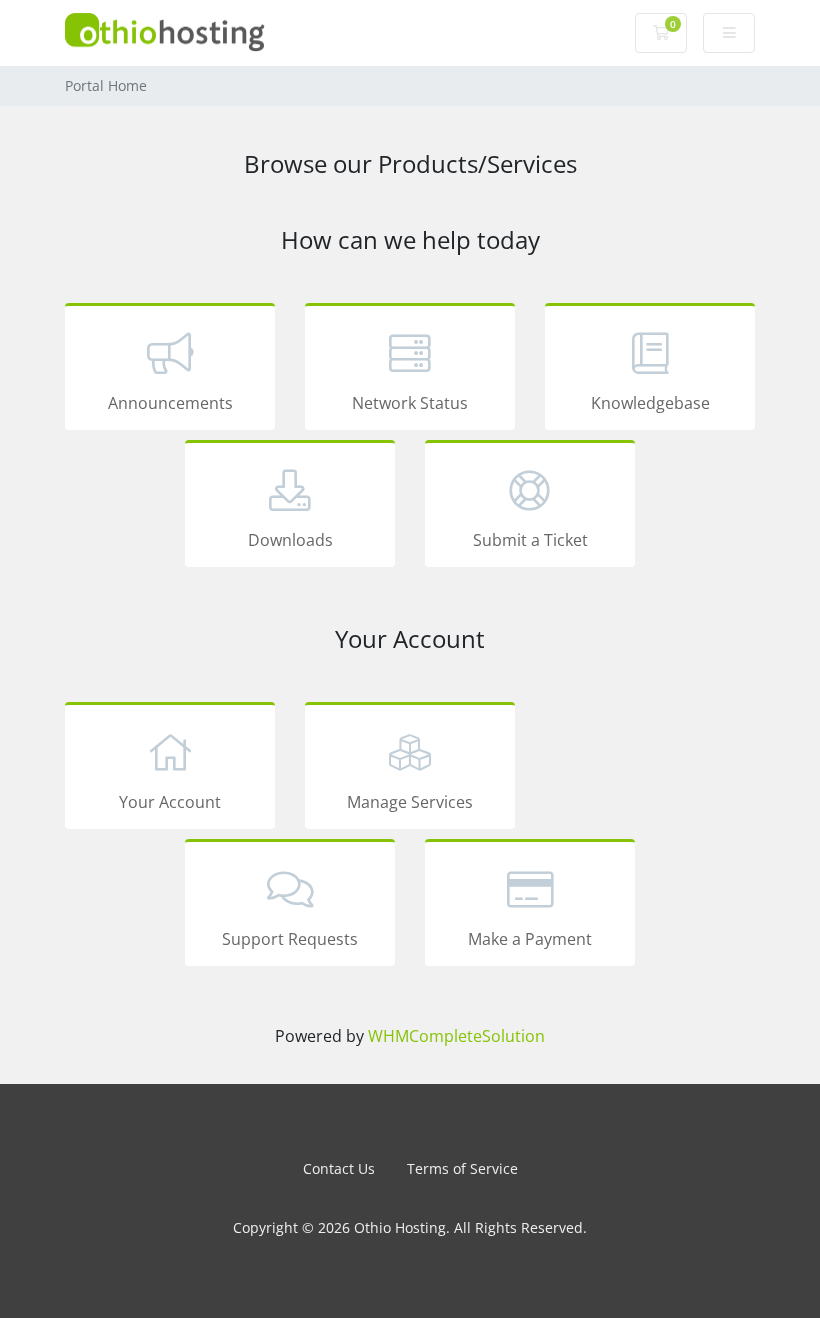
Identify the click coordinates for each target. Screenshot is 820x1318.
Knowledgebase (650, 403)
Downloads (290, 540)
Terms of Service (462, 1168)
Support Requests (290, 939)
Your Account (170, 802)
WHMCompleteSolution (456, 1036)
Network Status (410, 403)
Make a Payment (530, 939)
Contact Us (339, 1168)
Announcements (170, 403)
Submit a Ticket (530, 540)
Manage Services (410, 802)
